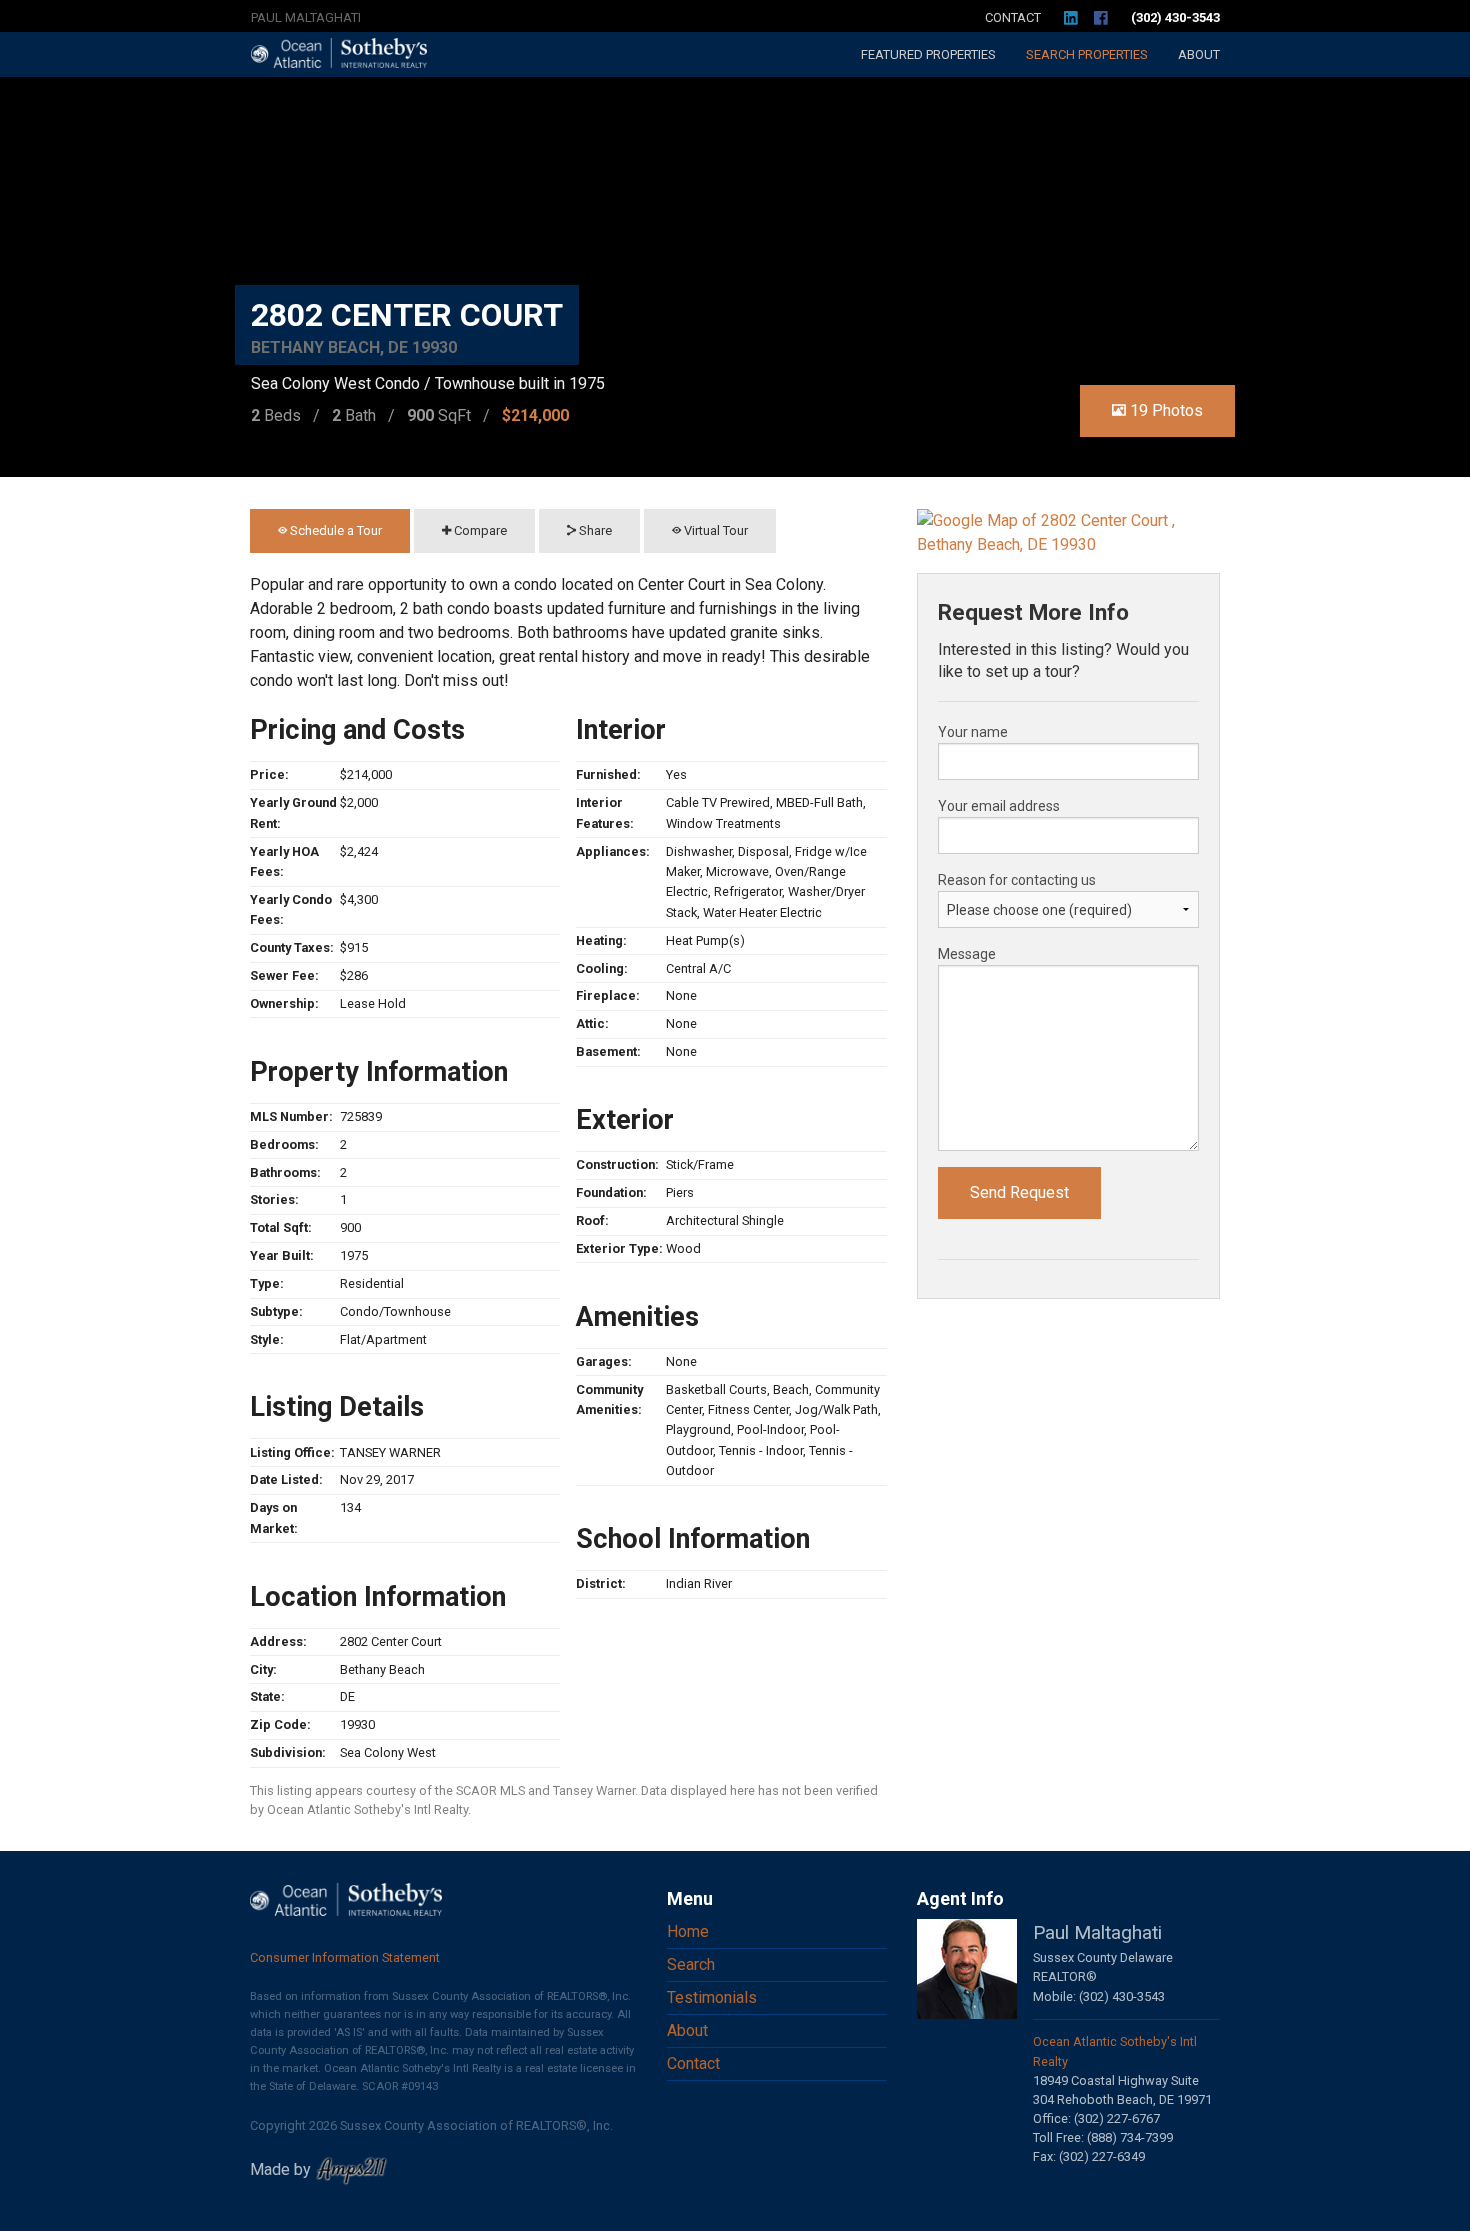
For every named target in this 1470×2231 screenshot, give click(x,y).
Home (688, 1931)
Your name (973, 732)
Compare (479, 530)
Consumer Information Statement (345, 1957)
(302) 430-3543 (1175, 17)
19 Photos (1164, 410)
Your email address (999, 806)
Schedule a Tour (334, 530)
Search (1087, 54)
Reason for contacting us (1017, 880)
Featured (928, 54)
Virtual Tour (714, 530)
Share (594, 530)
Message (967, 954)
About (1199, 54)
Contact (1013, 17)
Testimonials (712, 1997)
